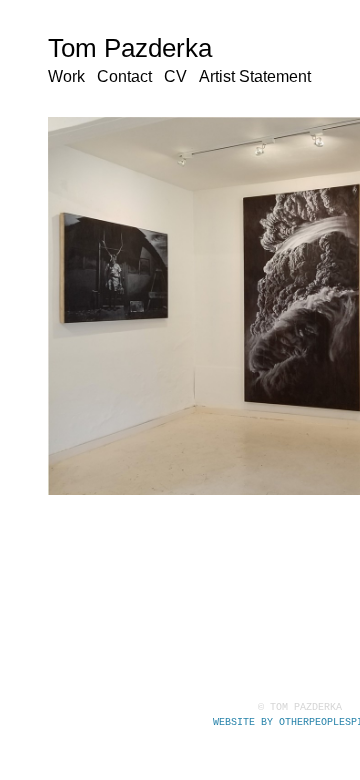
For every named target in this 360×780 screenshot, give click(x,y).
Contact (124, 76)
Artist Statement (255, 76)
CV (175, 76)
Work (66, 76)
